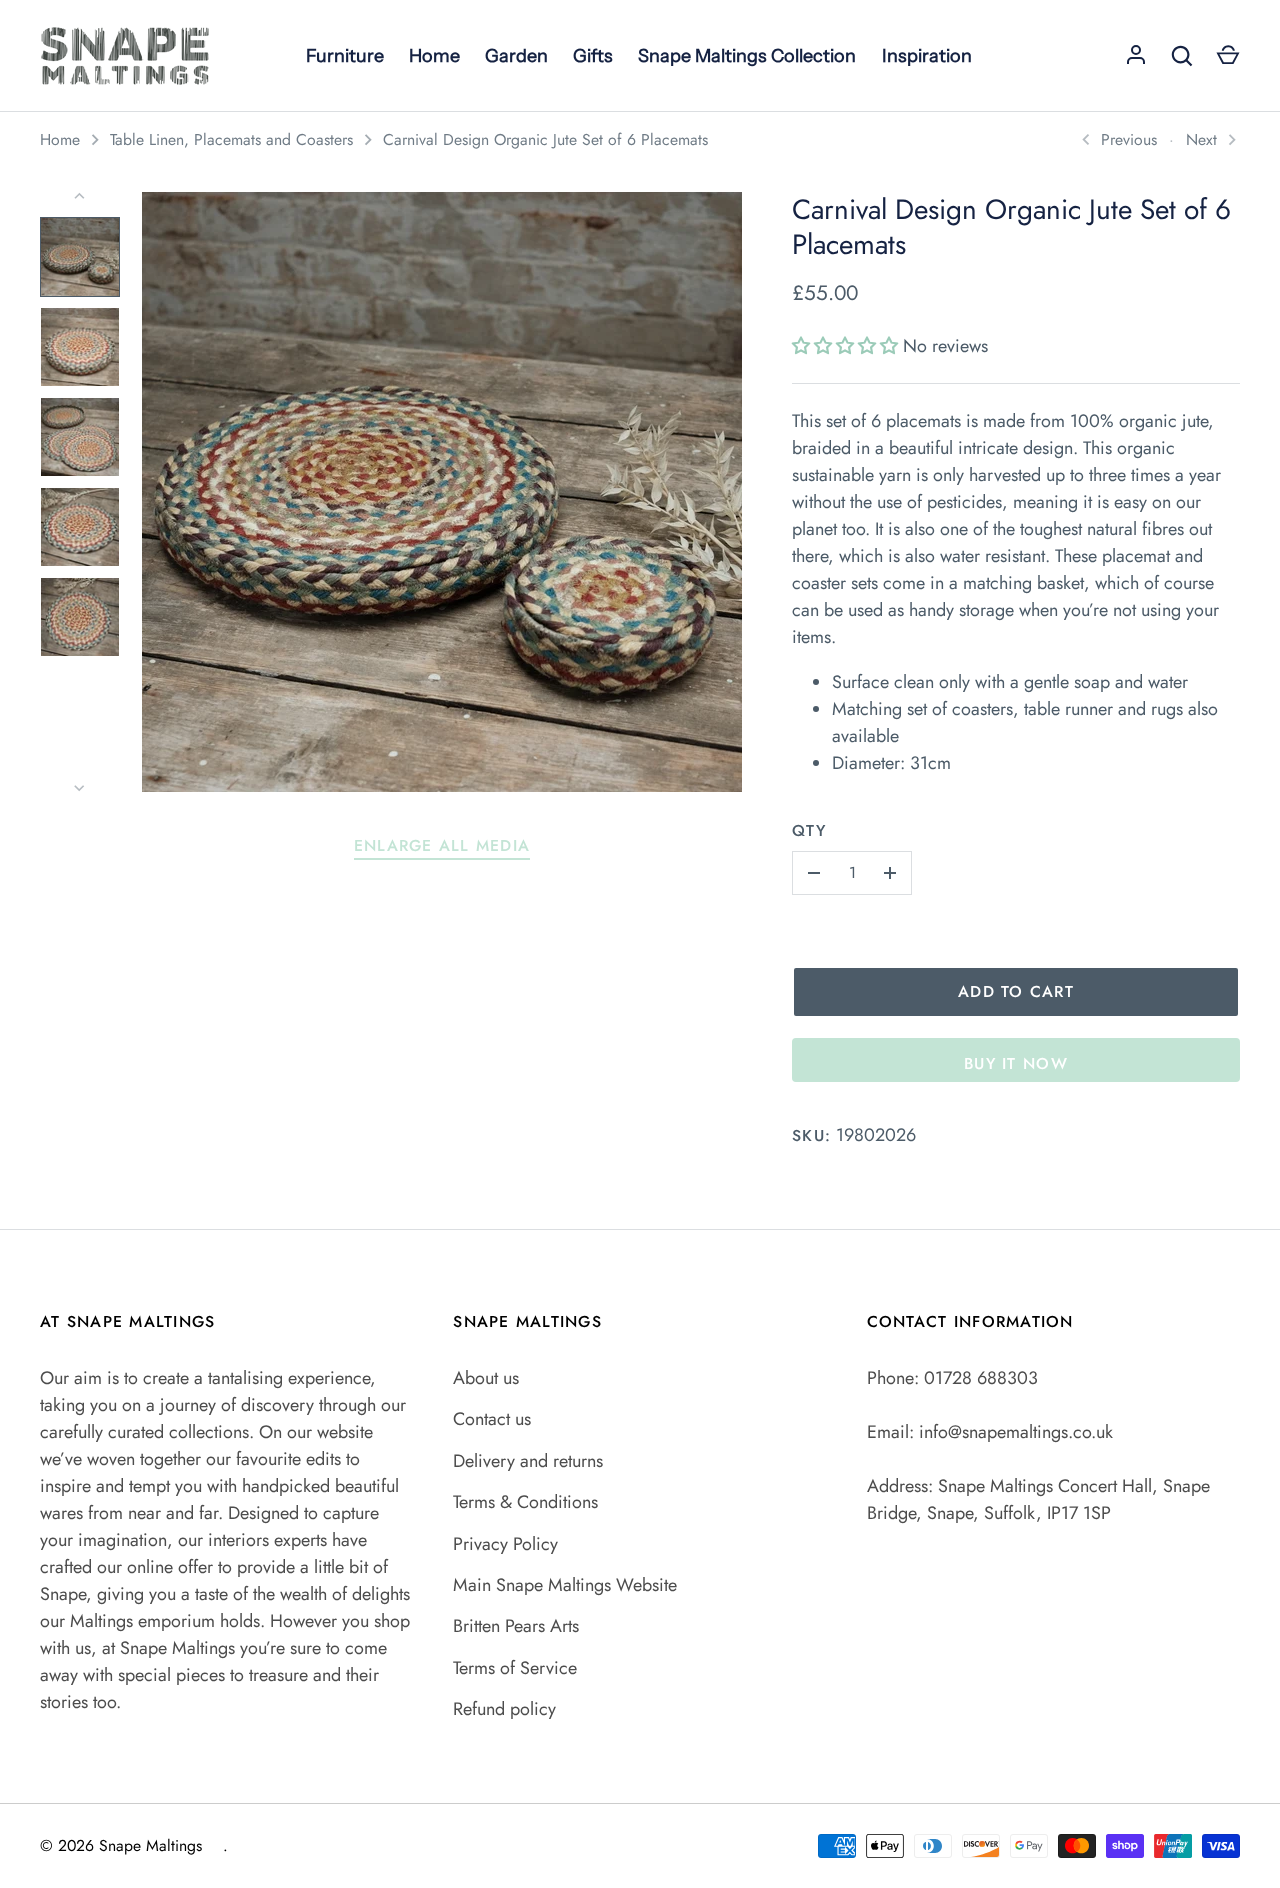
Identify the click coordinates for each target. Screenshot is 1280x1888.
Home (60, 139)
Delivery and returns (528, 1461)
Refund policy (504, 1709)
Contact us (492, 1419)
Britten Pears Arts (516, 1626)
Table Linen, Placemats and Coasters (231, 139)
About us (486, 1378)
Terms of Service (515, 1668)
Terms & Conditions (525, 1502)
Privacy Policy (505, 1544)
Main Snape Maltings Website (565, 1585)
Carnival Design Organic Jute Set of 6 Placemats (545, 139)
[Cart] (1228, 56)
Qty (809, 830)
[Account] (1136, 56)
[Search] (1182, 56)
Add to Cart (1016, 991)
